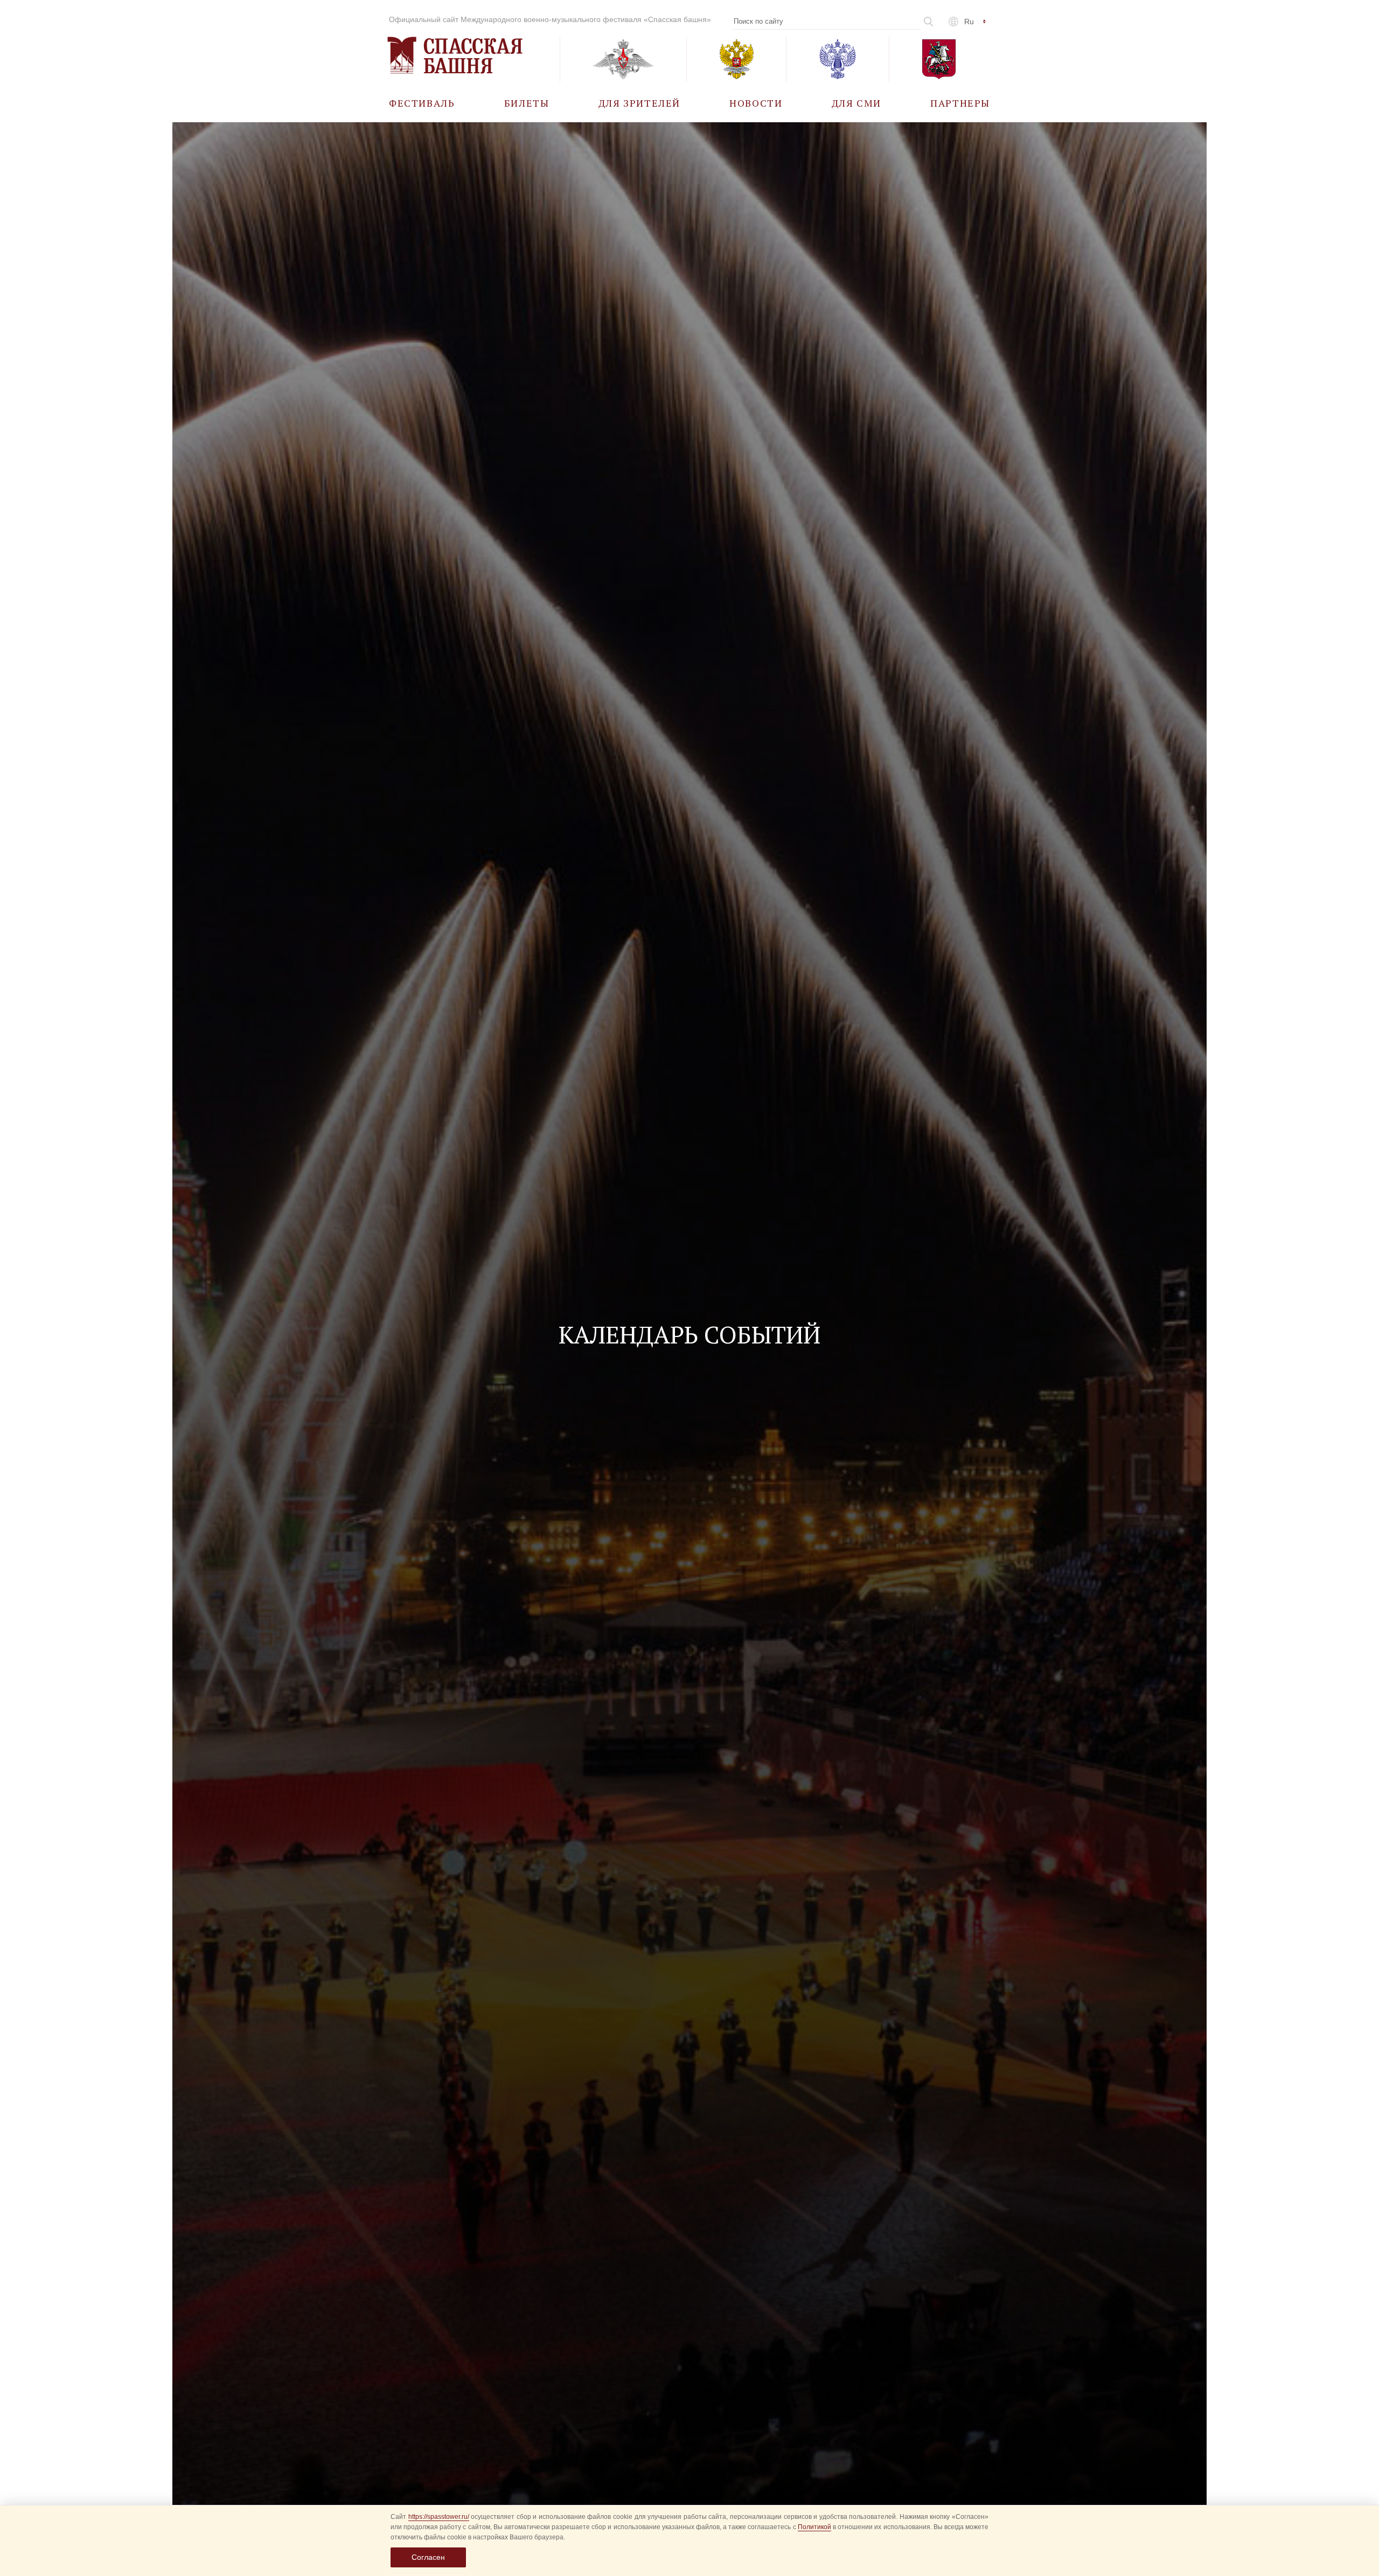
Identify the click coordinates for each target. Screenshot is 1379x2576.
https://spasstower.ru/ (439, 2517)
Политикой (814, 2527)
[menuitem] (422, 103)
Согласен (428, 2557)
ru (969, 22)
